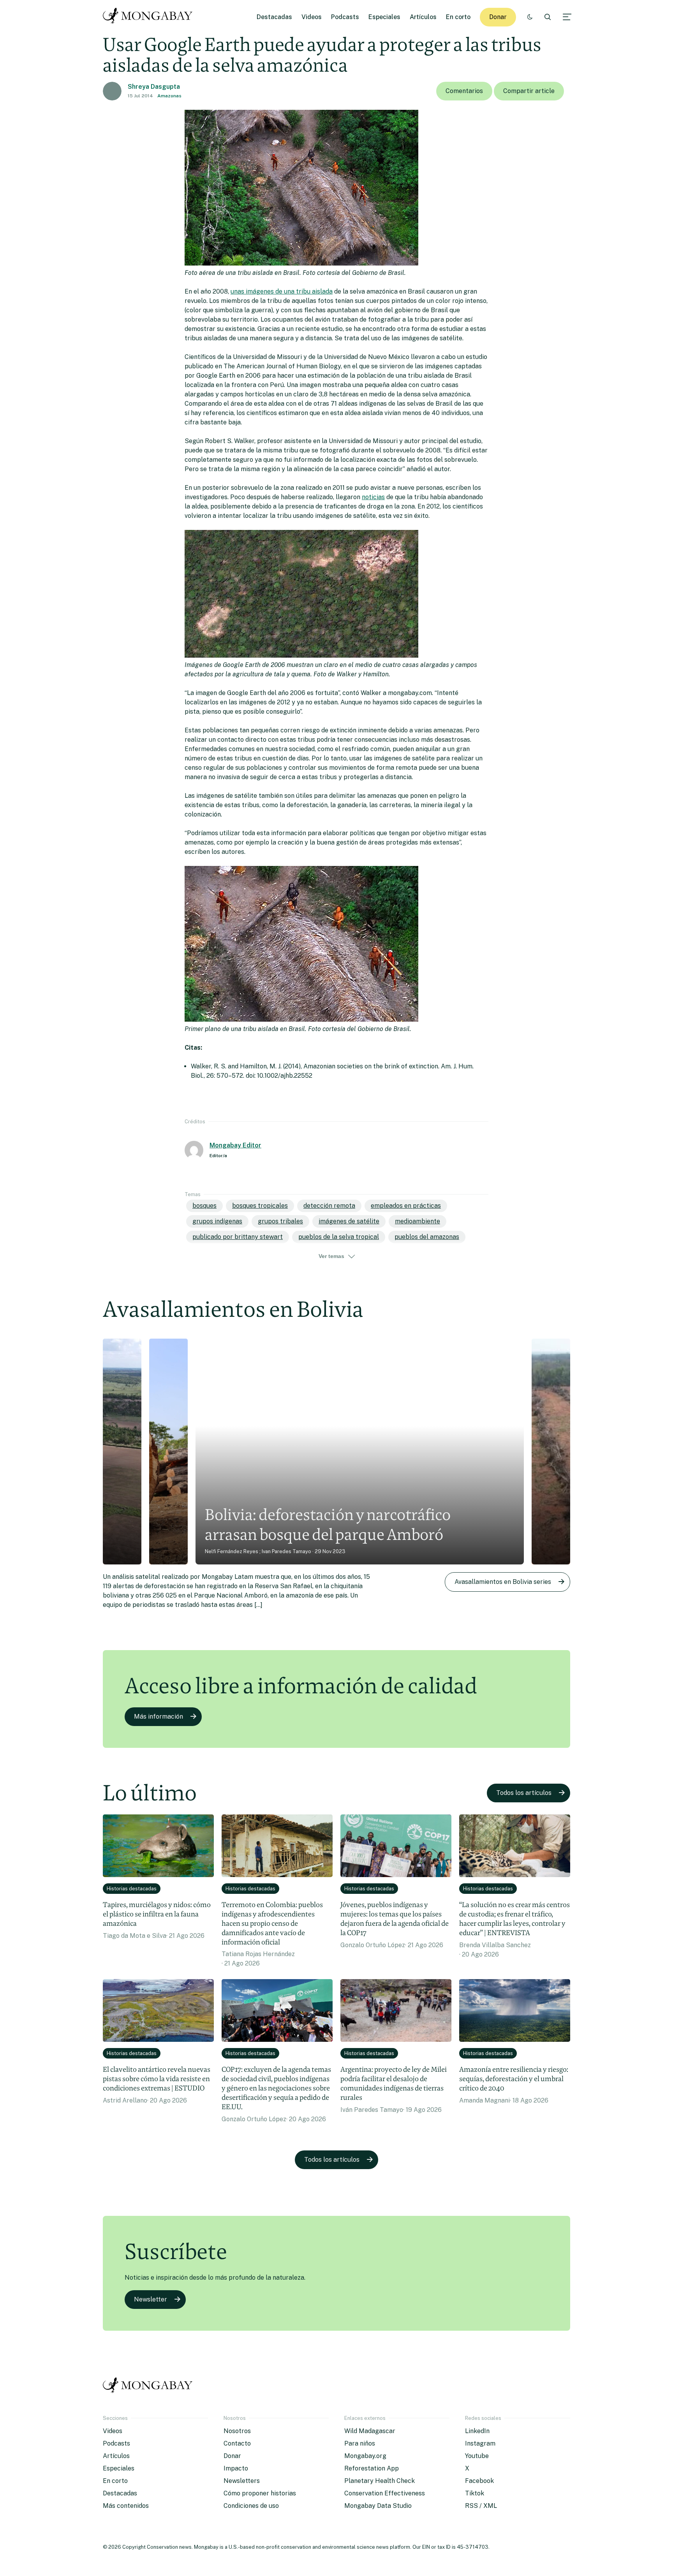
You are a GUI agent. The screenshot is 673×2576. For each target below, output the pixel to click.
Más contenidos (126, 2506)
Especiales (384, 17)
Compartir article (529, 91)
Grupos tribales (280, 1221)
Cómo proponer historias (260, 2493)
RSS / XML (481, 2506)
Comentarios (464, 91)
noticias (373, 497)
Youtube (477, 2456)
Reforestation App (372, 2468)
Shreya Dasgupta (154, 87)
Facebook (479, 2481)
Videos (312, 17)
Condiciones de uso (251, 2506)
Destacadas (274, 17)
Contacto (237, 2443)
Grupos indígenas (217, 1221)
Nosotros (237, 2431)
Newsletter (151, 2299)
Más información (159, 1716)
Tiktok (475, 2493)
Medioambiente (418, 1221)
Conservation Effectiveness (385, 2493)
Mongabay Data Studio (378, 2506)
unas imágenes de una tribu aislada (282, 291)
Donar (498, 17)
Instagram (480, 2443)
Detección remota (329, 1206)
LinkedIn (477, 2431)
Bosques (204, 1206)
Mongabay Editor (235, 1145)
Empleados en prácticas (406, 1206)
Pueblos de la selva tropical (339, 1237)
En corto (458, 17)
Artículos (423, 17)
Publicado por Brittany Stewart (238, 1237)
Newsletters (242, 2481)
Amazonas (169, 96)
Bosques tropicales (260, 1206)
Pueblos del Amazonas (427, 1237)
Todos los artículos (524, 1793)
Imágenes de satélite (349, 1221)
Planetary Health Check (380, 2481)
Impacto (236, 2468)
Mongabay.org (365, 2456)
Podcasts (345, 17)
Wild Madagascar (370, 2431)
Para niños (360, 2443)
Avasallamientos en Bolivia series (503, 1582)
